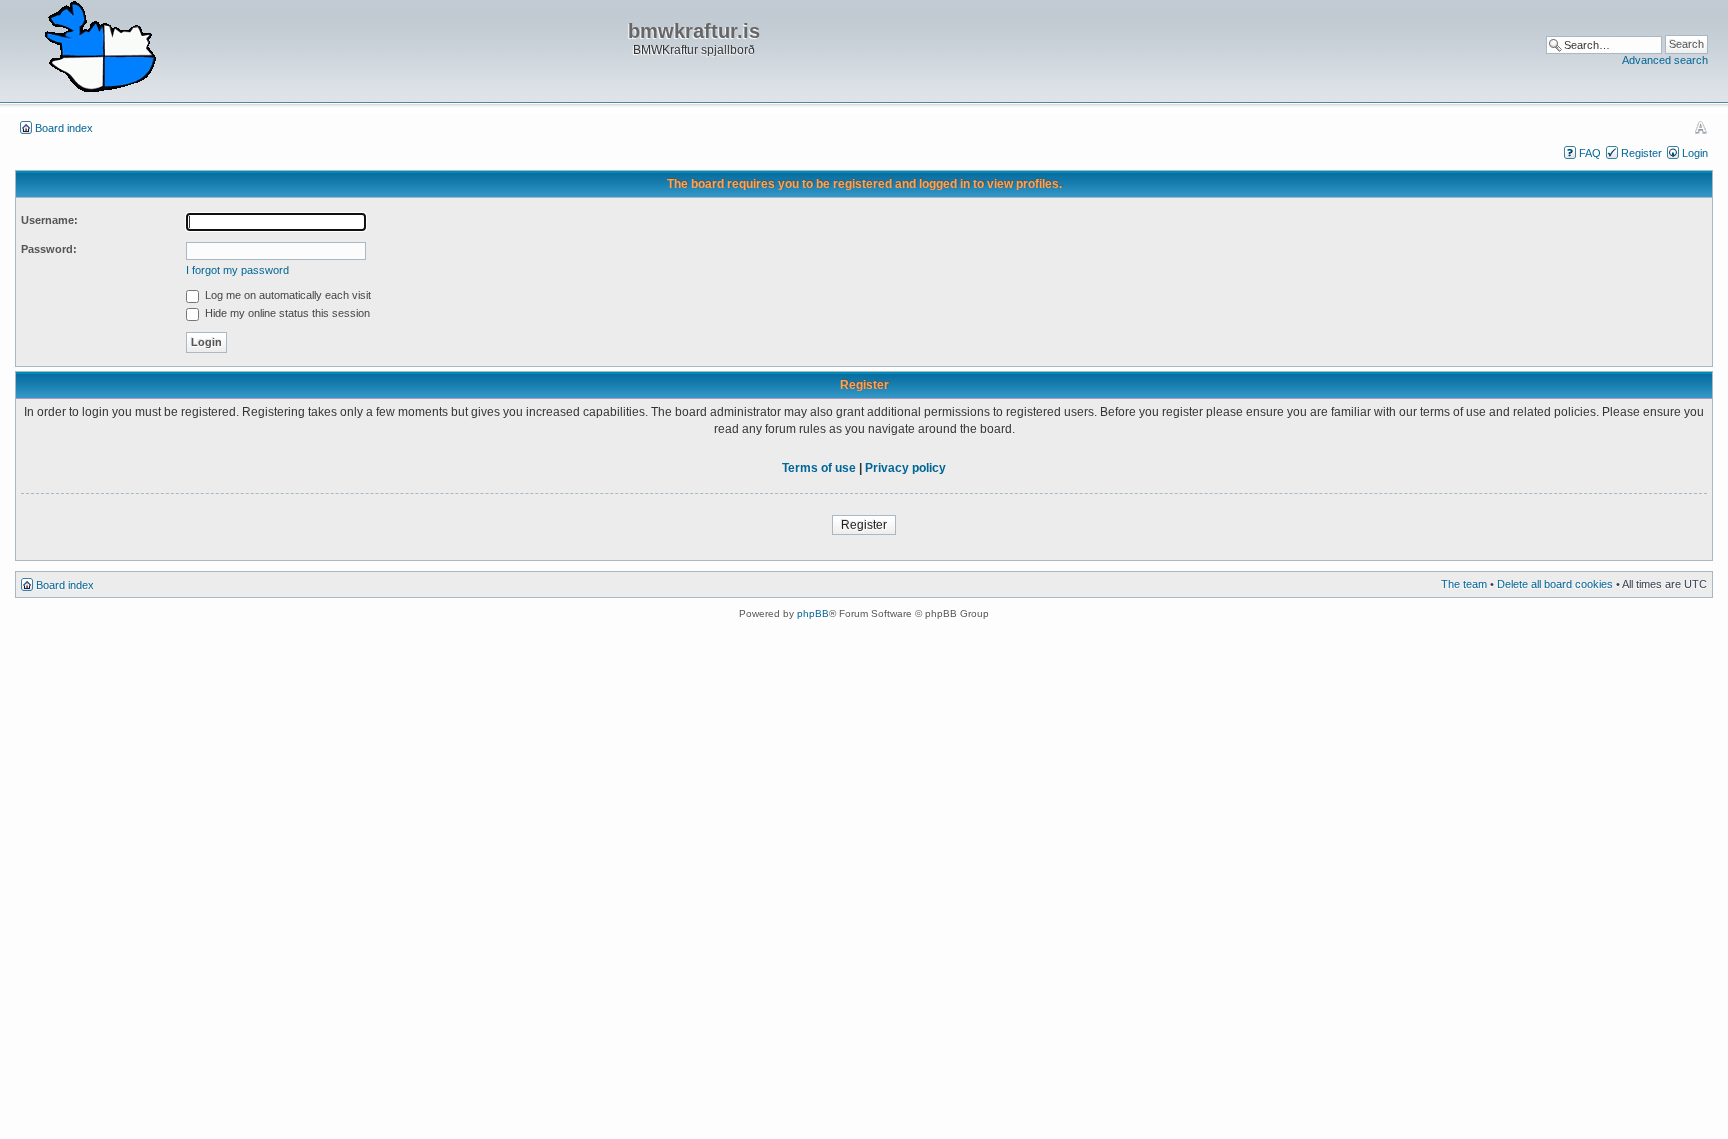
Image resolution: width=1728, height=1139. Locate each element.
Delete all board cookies (1555, 584)
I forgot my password (237, 270)
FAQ (1590, 153)
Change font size (1700, 127)
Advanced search (1665, 60)
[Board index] (100, 48)
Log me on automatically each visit (286, 295)
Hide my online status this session (286, 313)
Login (1695, 153)
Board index (64, 128)
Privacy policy (905, 468)
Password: (49, 249)
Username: (49, 220)
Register (1641, 153)
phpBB (813, 613)
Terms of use (819, 468)
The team (1464, 584)
